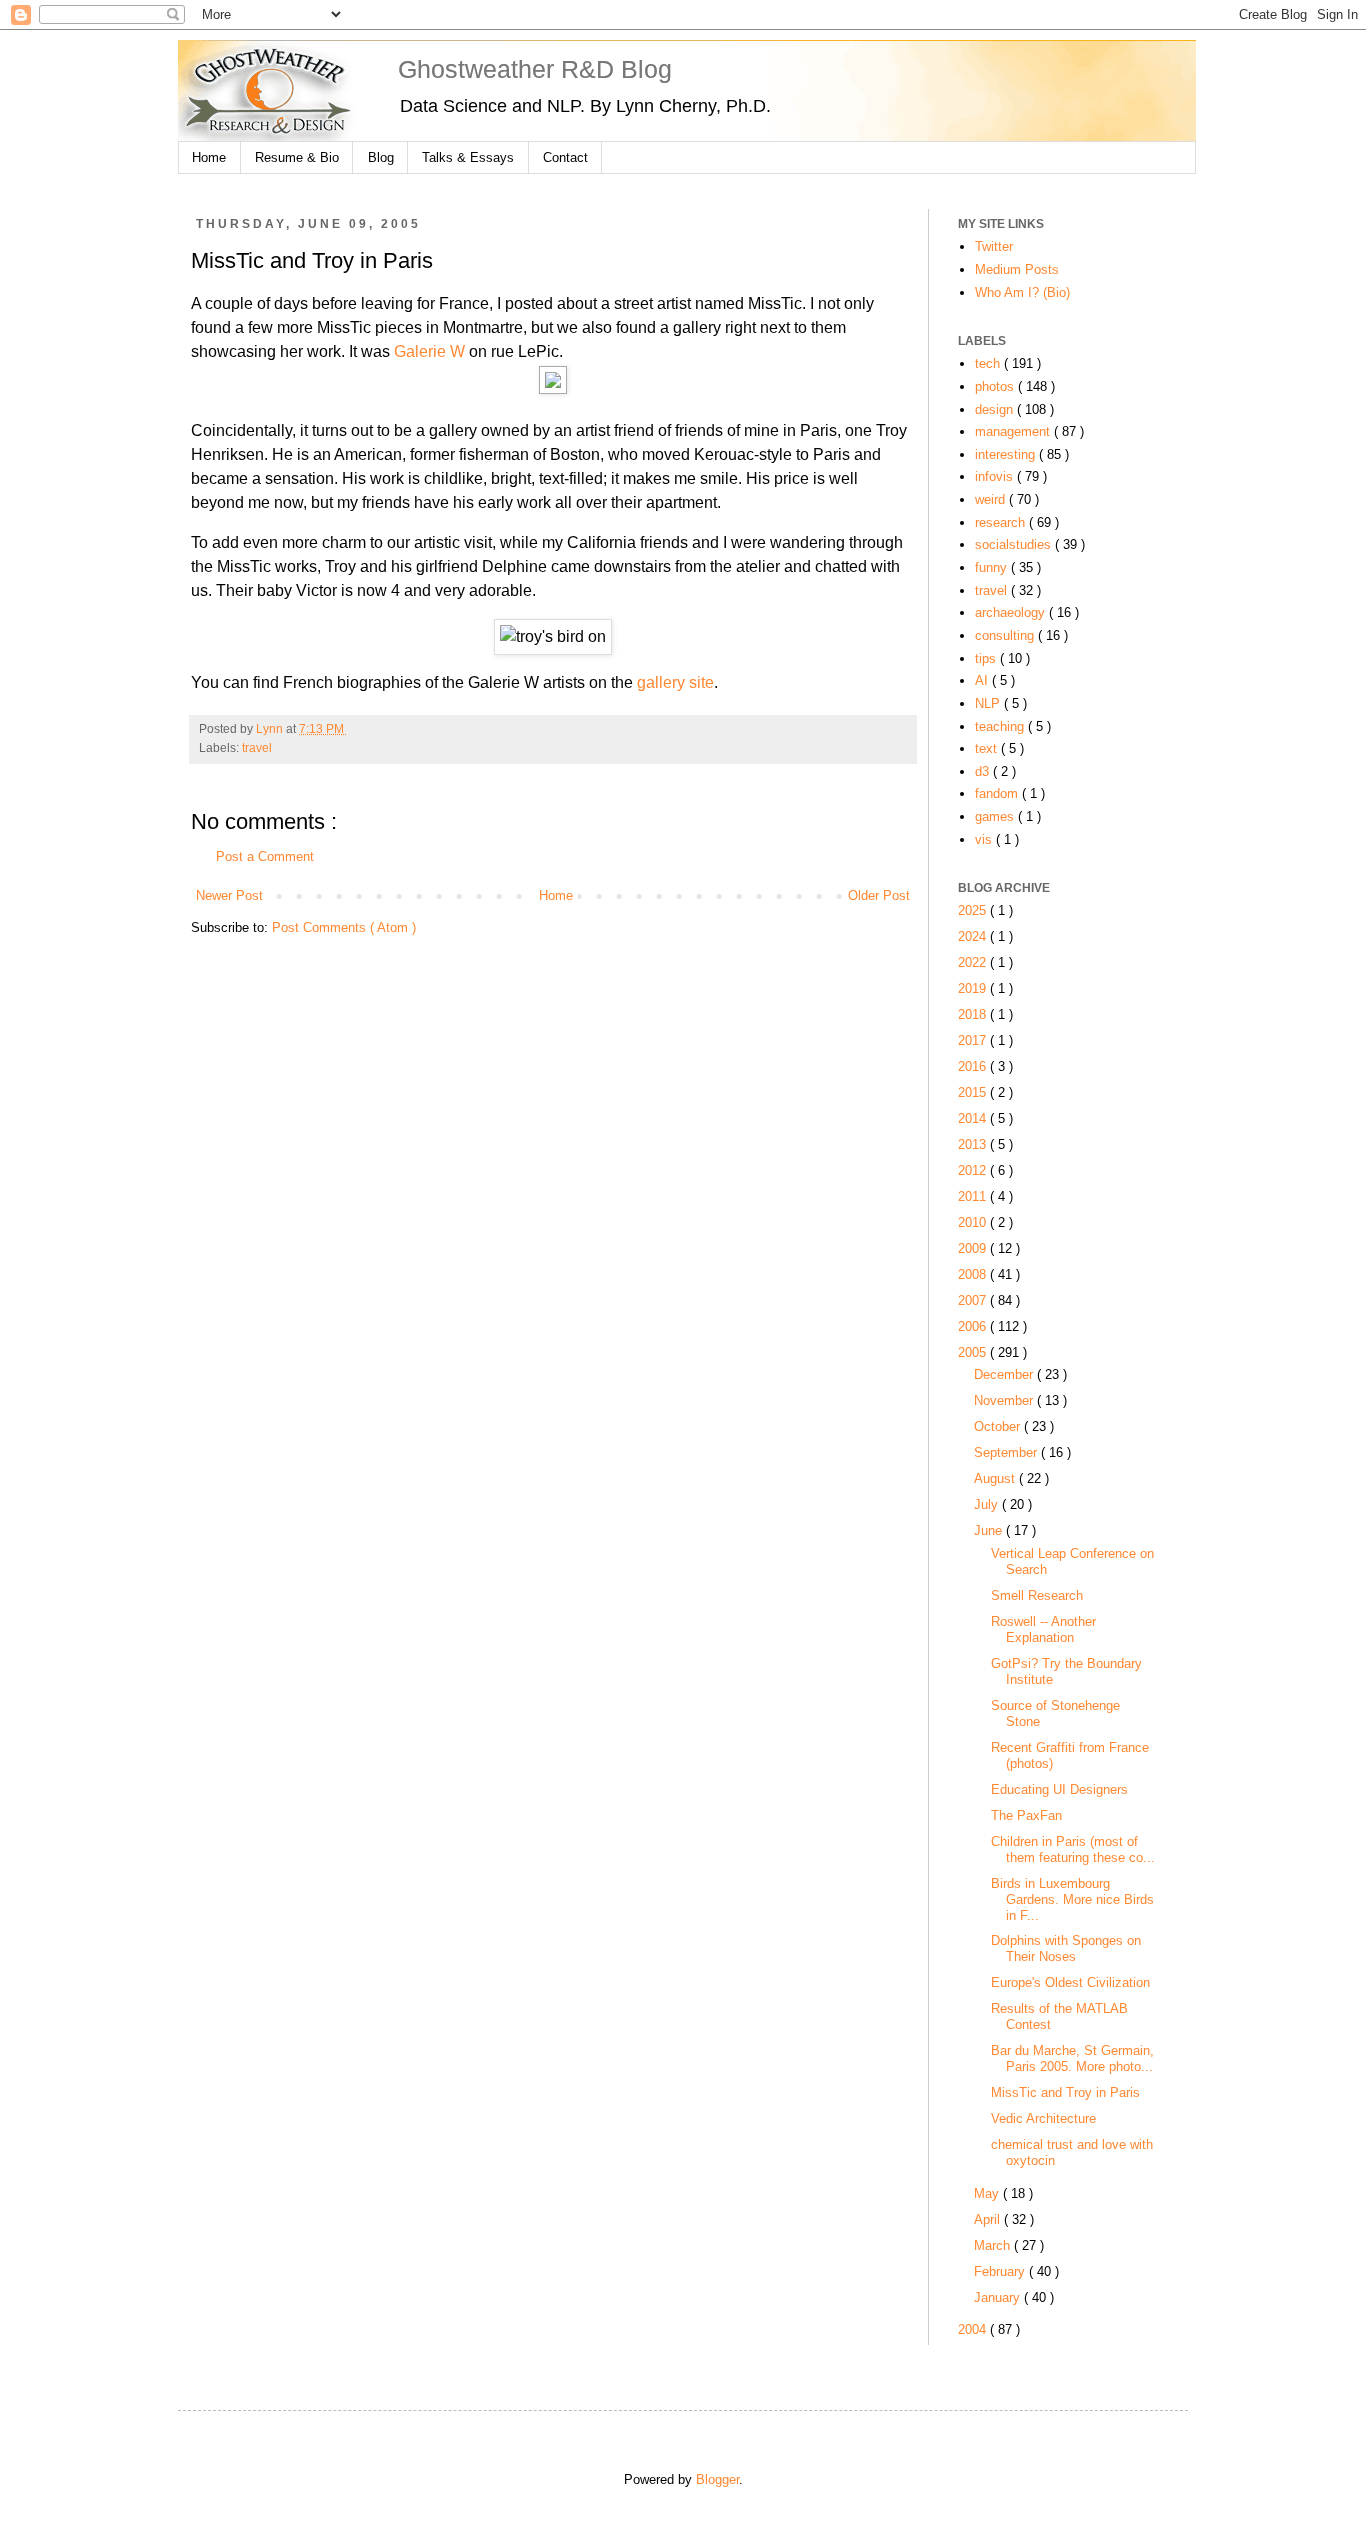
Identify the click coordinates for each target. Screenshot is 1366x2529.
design (996, 409)
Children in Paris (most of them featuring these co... (1073, 1849)
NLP (989, 703)
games (996, 816)
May (988, 2193)
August (996, 1478)
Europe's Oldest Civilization (1070, 1982)
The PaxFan (1026, 1815)
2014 (974, 1118)
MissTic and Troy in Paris (1065, 2092)
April (989, 2219)
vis (985, 839)
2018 (974, 1014)
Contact (565, 157)
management (1014, 431)
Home (209, 157)
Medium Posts (1017, 269)
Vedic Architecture (1043, 2118)
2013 (974, 1144)
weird (992, 499)
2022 (974, 962)
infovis (996, 476)
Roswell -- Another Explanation (1043, 1629)
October (999, 1426)
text (988, 748)
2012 (974, 1170)
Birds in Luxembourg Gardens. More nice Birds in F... (1072, 1899)
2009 (974, 1248)
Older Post (879, 895)
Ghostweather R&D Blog (535, 69)
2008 (974, 1274)
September (1007, 1452)
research (1002, 522)
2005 (974, 1352)
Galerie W (429, 351)
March (994, 2245)
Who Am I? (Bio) (1022, 292)
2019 (974, 988)
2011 (974, 1196)
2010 (974, 1222)
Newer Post (229, 895)
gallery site (675, 682)
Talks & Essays (468, 157)
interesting (1007, 454)
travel (257, 748)
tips (987, 658)
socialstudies (1015, 544)
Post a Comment (265, 856)
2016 (974, 1066)
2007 (974, 1300)
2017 (974, 1040)
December (1005, 1374)
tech (989, 363)
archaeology (1012, 612)
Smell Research (1037, 1595)
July (988, 1504)
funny (993, 567)
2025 (974, 910)
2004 (974, 2329)
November (1005, 1400)
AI (983, 680)
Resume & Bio (297, 157)
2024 (974, 936)
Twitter (994, 246)
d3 (984, 771)
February (1001, 2271)
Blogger (717, 2479)
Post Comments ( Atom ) (344, 927)
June (990, 1530)
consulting (1006, 635)
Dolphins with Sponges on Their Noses (1066, 1948)
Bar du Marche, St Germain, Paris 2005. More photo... (1072, 2058)
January (999, 2297)
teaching (1001, 726)
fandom (998, 793)
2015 (974, 1092)
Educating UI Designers (1059, 1789)
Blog (381, 157)
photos (996, 386)
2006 (974, 1326)
